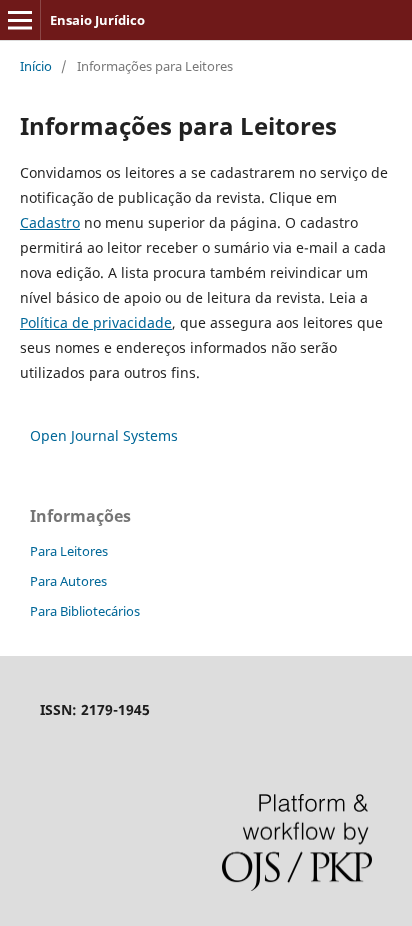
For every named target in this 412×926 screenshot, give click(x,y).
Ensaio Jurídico (97, 20)
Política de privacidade (96, 322)
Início (36, 66)
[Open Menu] (20, 20)
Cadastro (50, 222)
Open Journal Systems (104, 435)
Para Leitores (69, 551)
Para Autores (68, 581)
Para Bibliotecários (85, 611)
